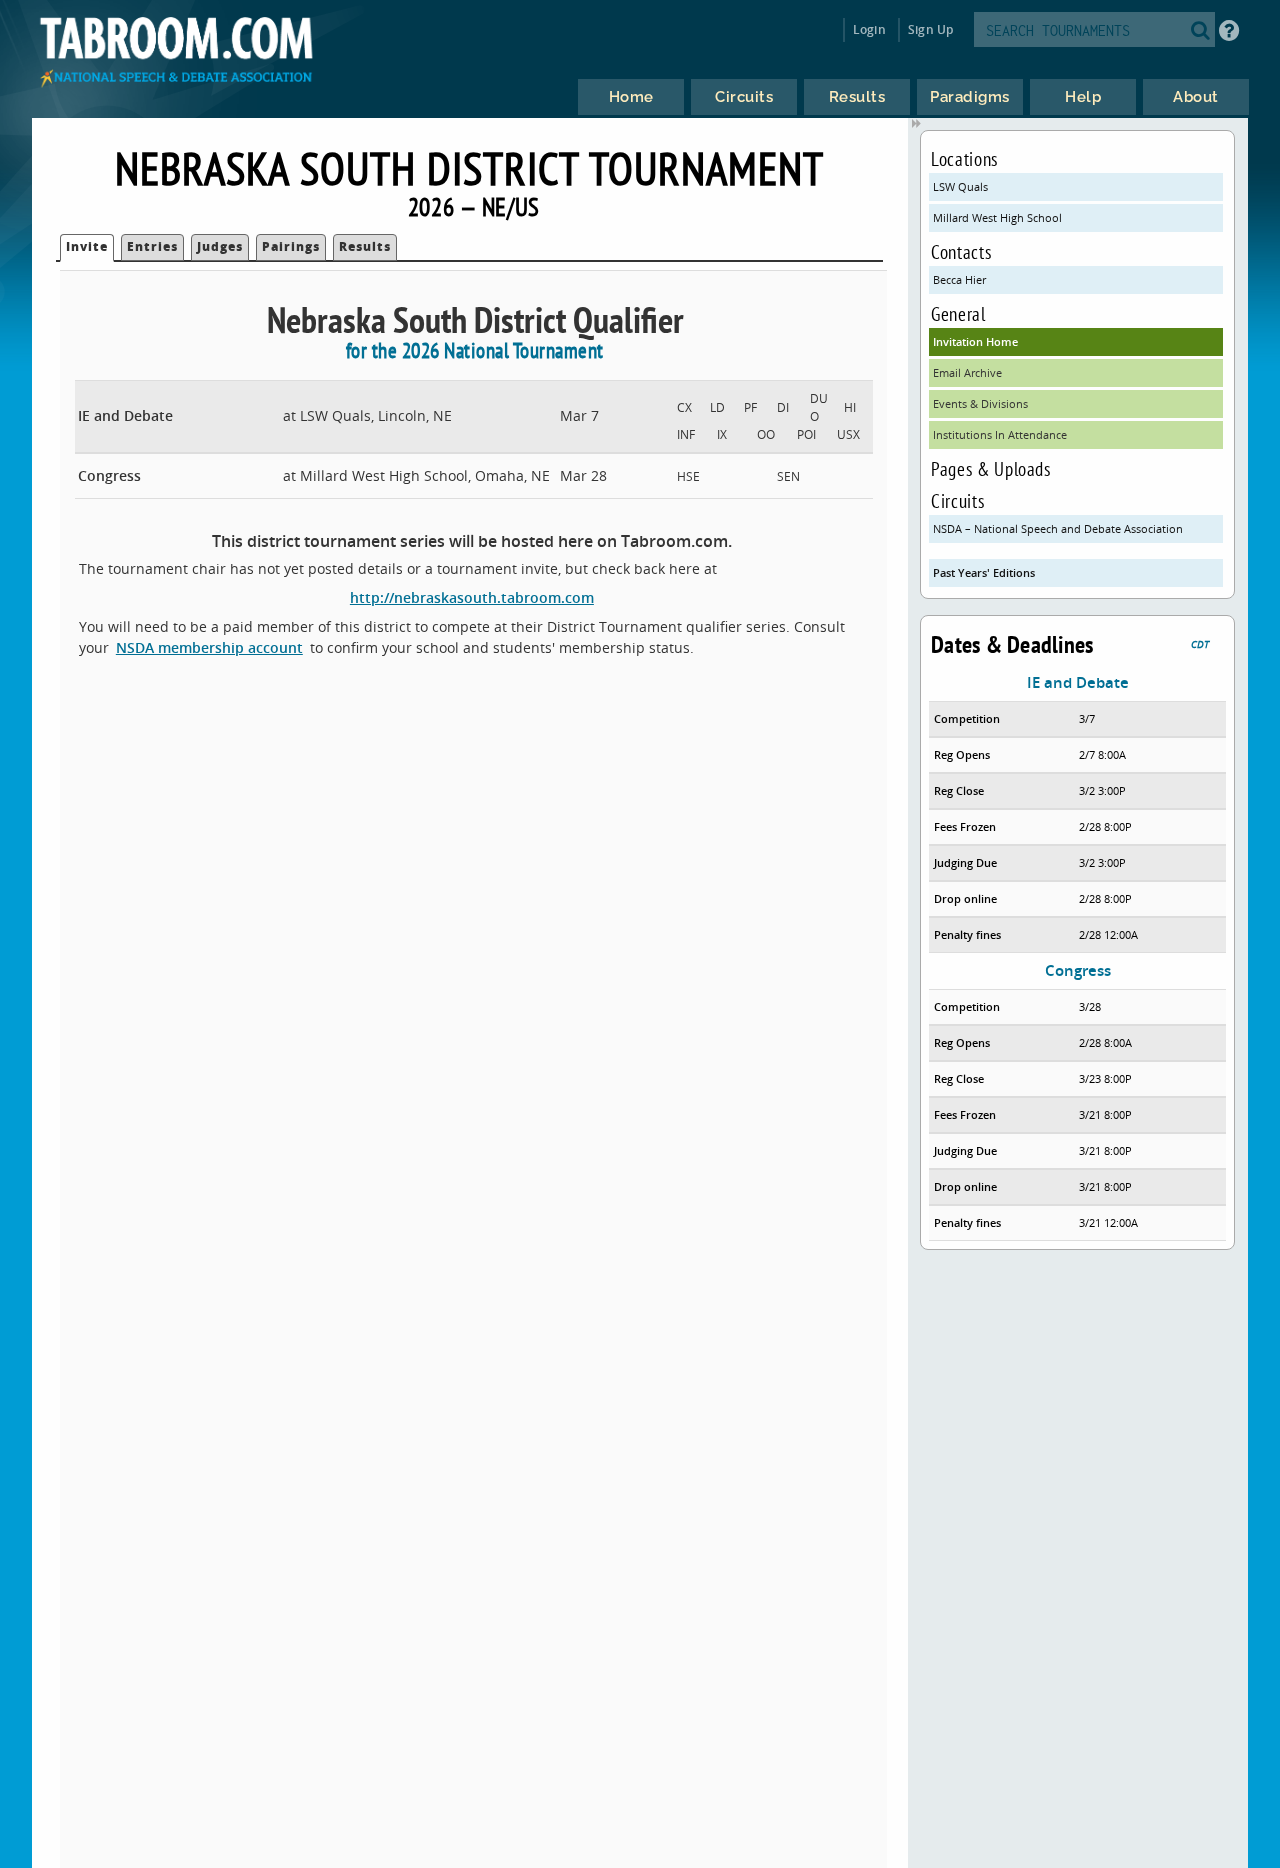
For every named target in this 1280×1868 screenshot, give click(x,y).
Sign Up (930, 29)
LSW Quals (960, 186)
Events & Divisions (980, 403)
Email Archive (967, 372)
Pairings (291, 246)
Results (365, 246)
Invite (87, 246)
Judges (220, 246)
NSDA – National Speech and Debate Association (1058, 528)
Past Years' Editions (984, 572)
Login (869, 29)
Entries (152, 246)
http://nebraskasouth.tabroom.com (472, 597)
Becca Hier (959, 279)
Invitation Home (975, 341)
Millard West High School (997, 217)
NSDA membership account (209, 647)
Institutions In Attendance (1000, 434)
